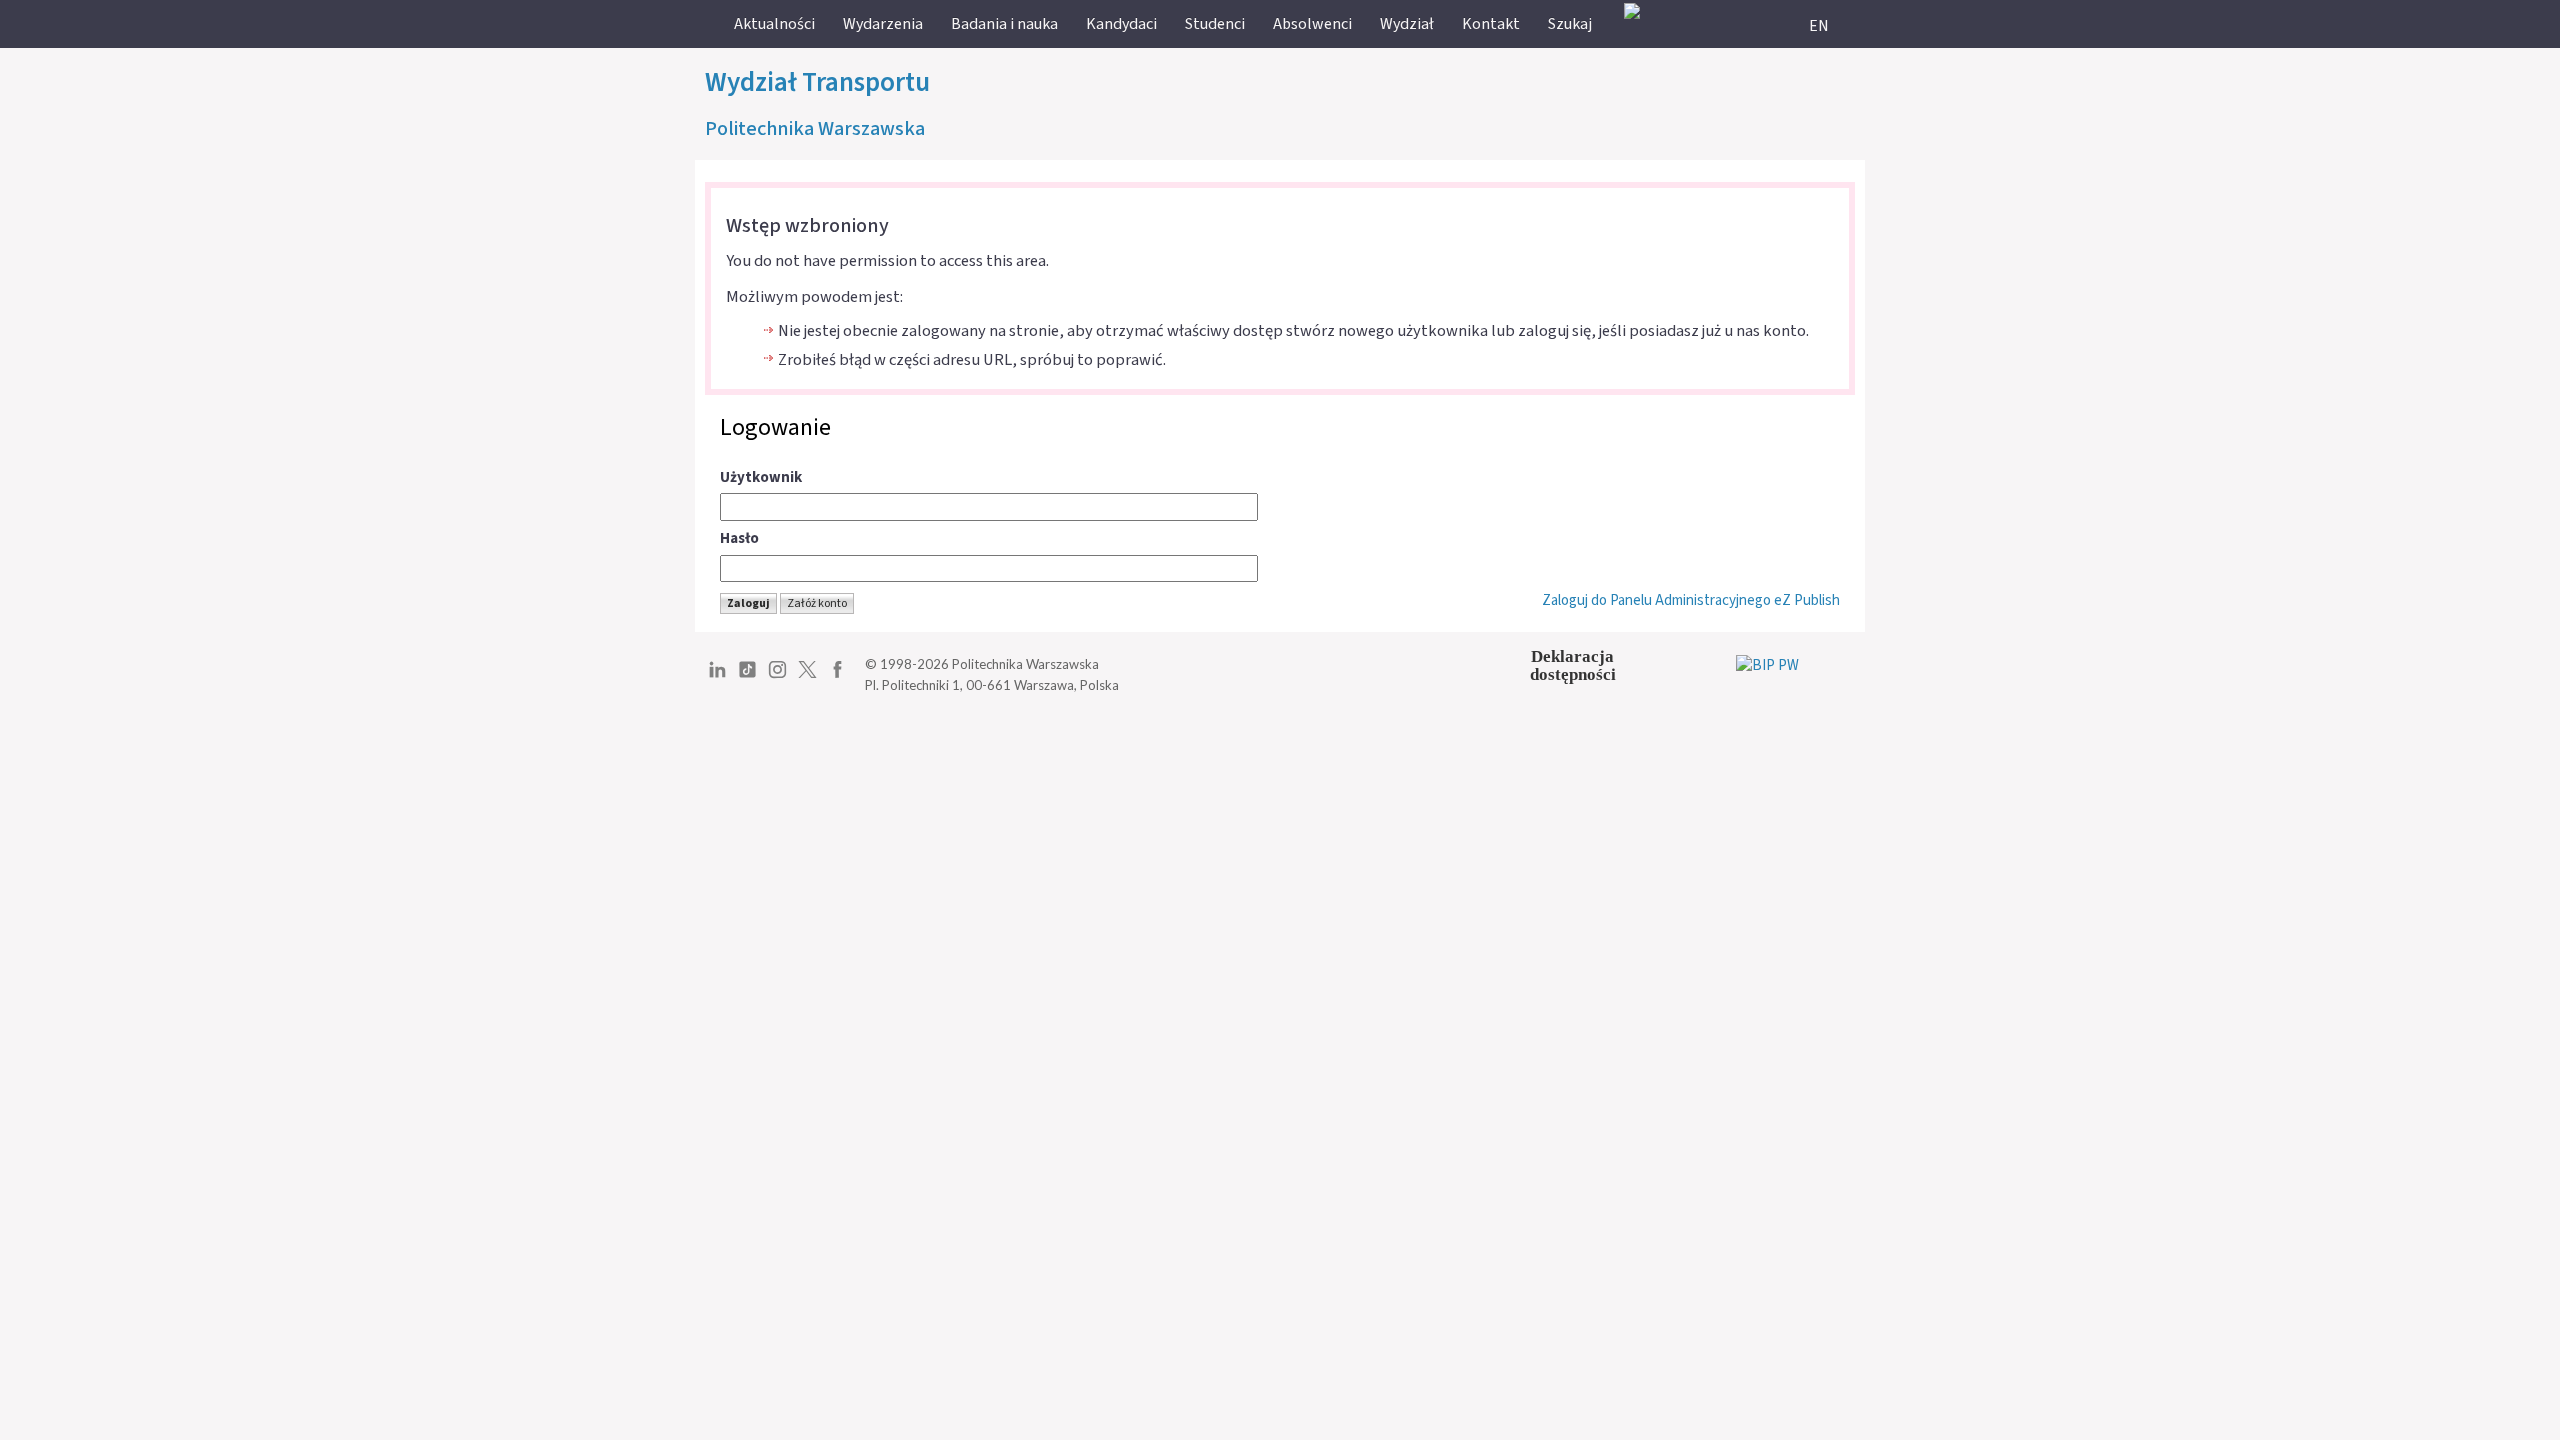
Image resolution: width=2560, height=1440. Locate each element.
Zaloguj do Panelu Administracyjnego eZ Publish (1691, 600)
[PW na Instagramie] (777, 677)
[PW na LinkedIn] (717, 677)
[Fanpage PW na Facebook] (837, 677)
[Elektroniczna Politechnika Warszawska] (1632, 10)
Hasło (739, 538)
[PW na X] (807, 677)
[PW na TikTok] (747, 677)
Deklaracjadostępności (1573, 665)
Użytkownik (761, 477)
